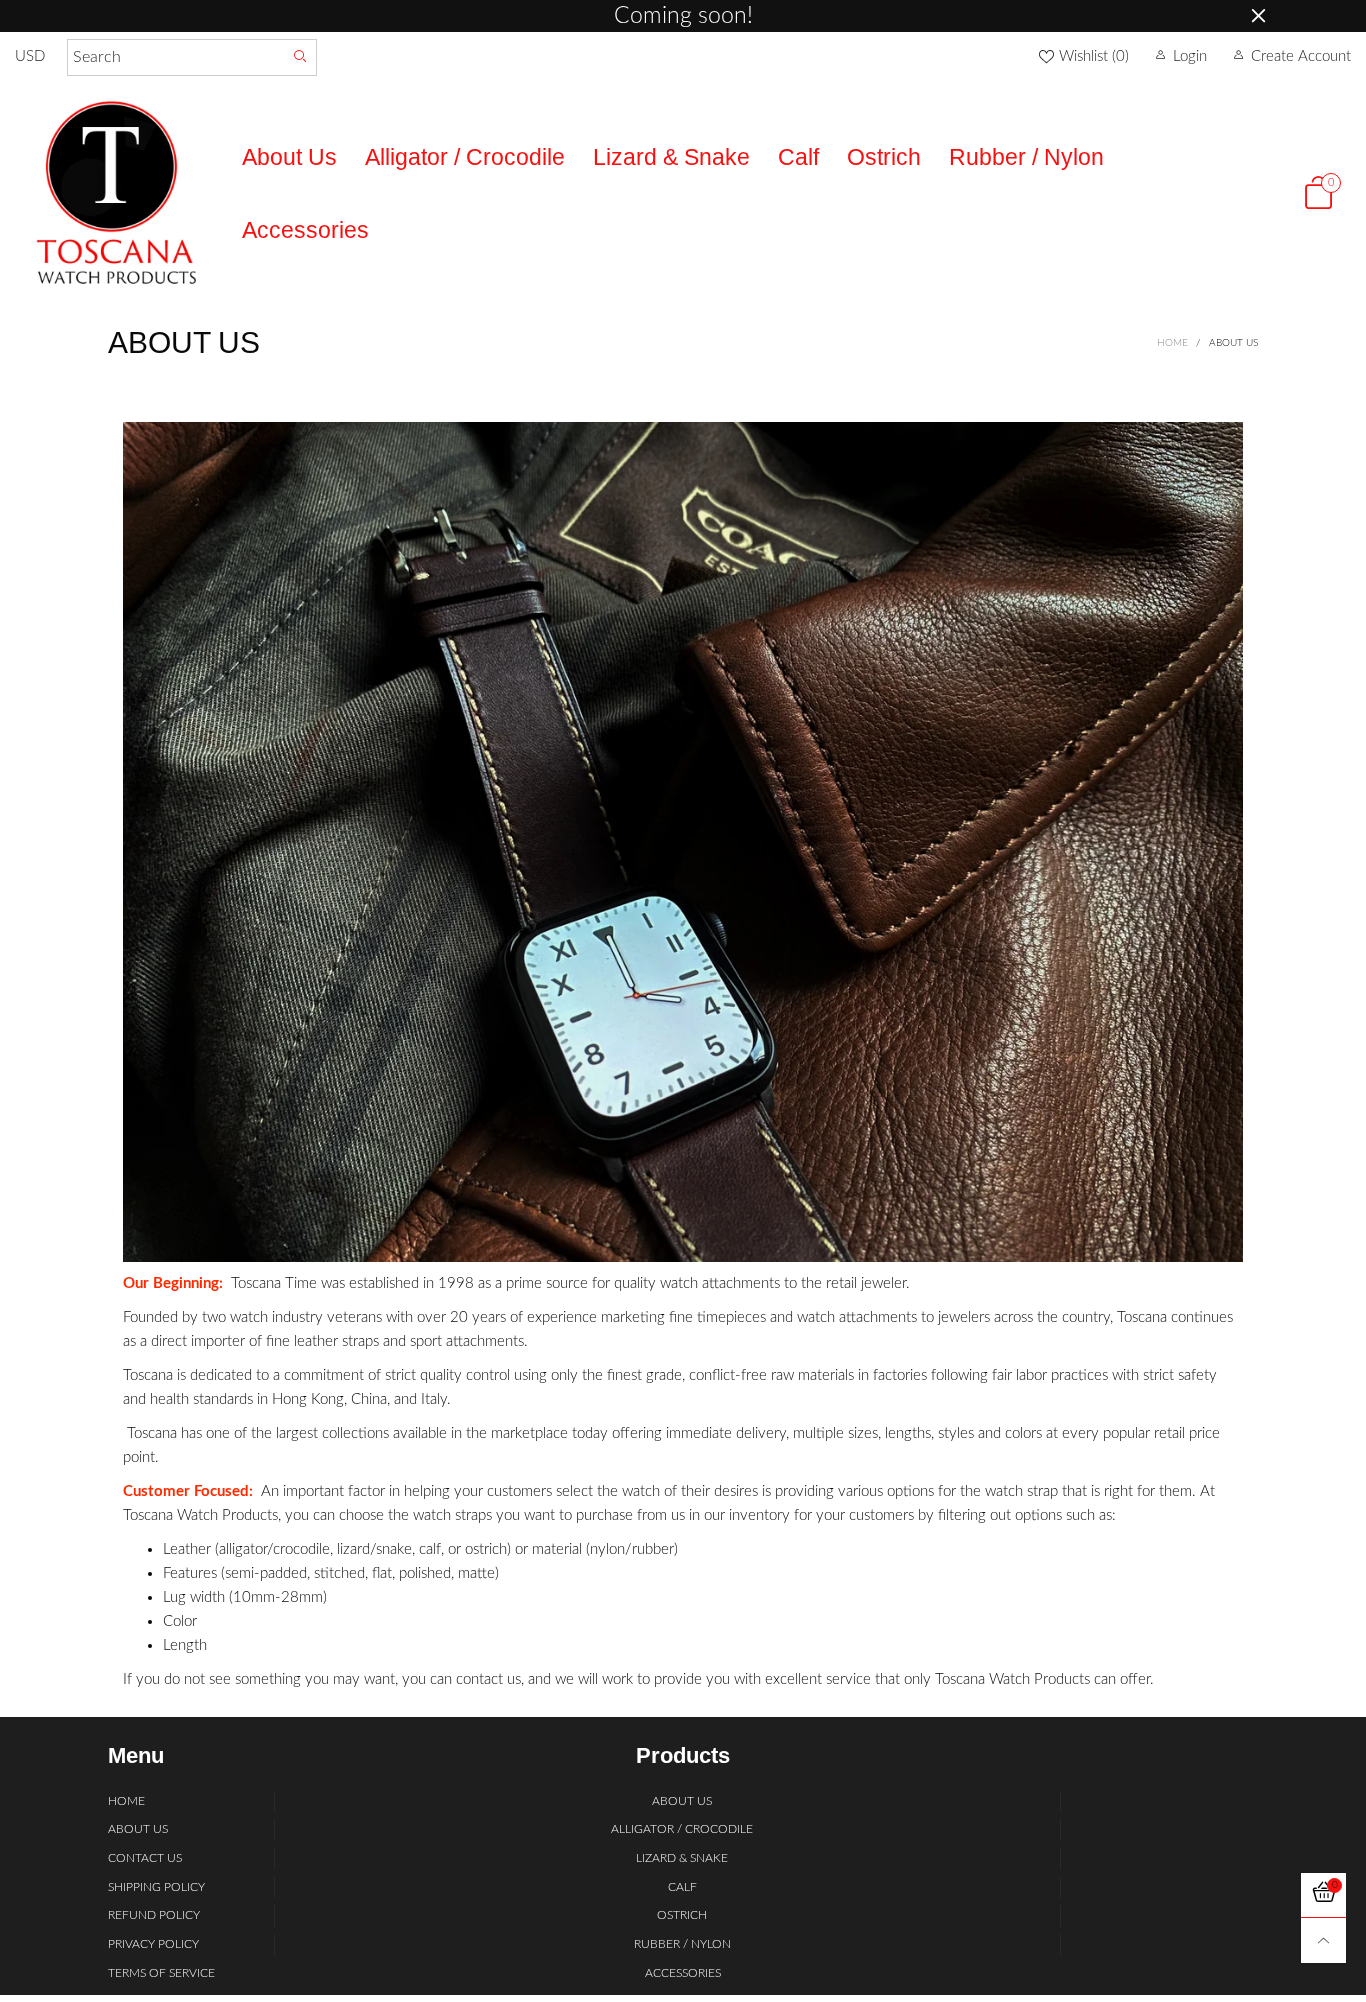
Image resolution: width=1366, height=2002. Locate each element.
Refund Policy (154, 1915)
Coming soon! (683, 16)
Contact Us (145, 1858)
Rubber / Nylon (1026, 158)
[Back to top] (1323, 1940)
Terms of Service (161, 1973)
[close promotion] (1258, 16)
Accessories (305, 231)
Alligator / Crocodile (465, 158)
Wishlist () (1094, 56)
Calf (798, 158)
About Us (289, 158)
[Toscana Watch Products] (114, 192)
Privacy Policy (153, 1944)
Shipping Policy (156, 1887)
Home (126, 1801)
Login (1190, 56)
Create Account (1301, 56)
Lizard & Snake (671, 158)
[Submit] (301, 57)
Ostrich (884, 158)
